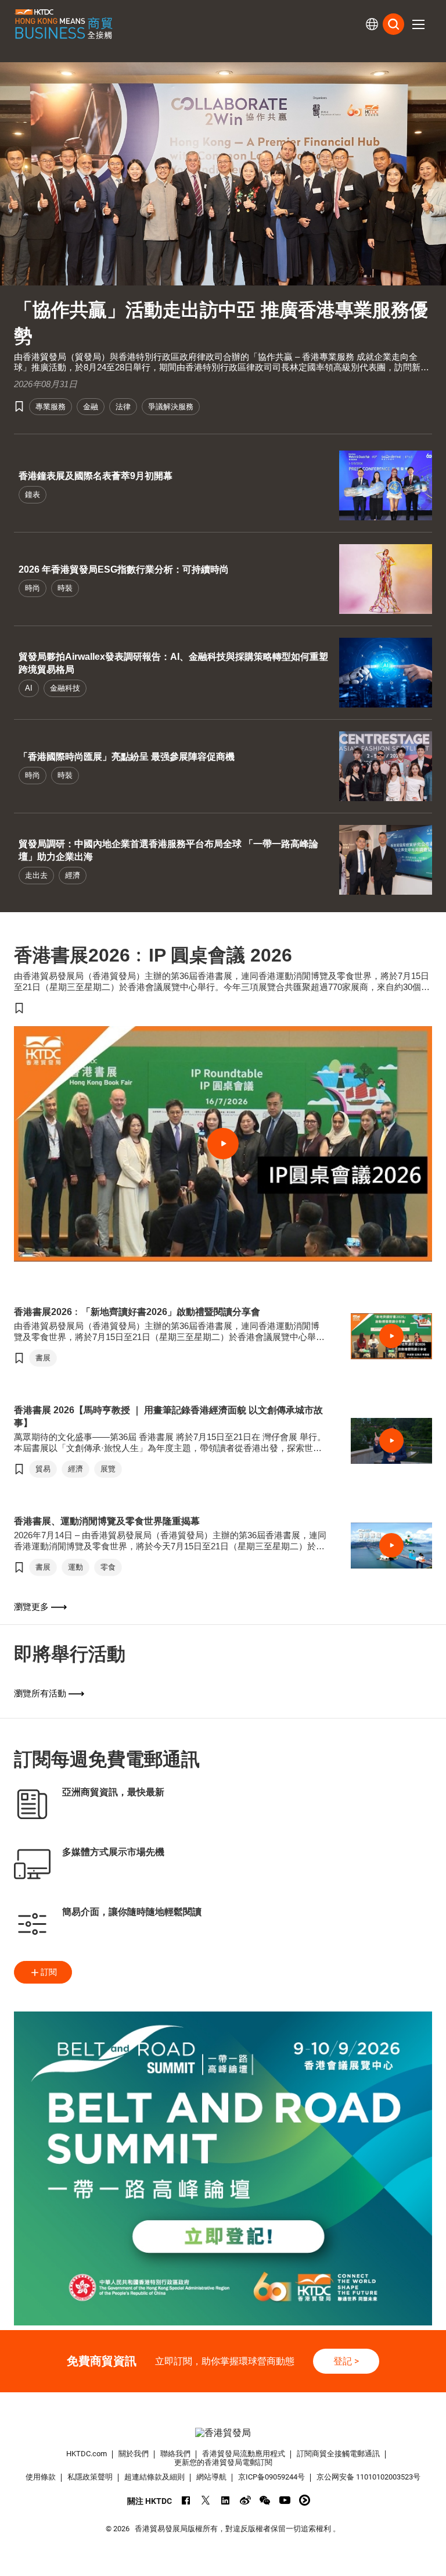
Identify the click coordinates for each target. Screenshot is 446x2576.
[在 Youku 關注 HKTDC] (305, 2500)
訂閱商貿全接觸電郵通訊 (338, 2454)
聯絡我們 (175, 2454)
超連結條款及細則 (154, 2477)
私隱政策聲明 (90, 2477)
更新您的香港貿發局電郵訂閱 (223, 2462)
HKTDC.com (87, 2454)
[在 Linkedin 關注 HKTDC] (226, 2500)
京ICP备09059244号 (271, 2477)
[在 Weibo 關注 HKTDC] (245, 2500)
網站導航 (211, 2477)
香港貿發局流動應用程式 (244, 2454)
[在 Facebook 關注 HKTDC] (186, 2500)
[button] (418, 24)
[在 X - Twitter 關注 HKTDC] (206, 2500)
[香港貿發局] (223, 2433)
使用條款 (41, 2477)
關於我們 (134, 2454)
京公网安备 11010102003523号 (368, 2477)
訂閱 (49, 1972)
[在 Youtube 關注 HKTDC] (285, 2500)
